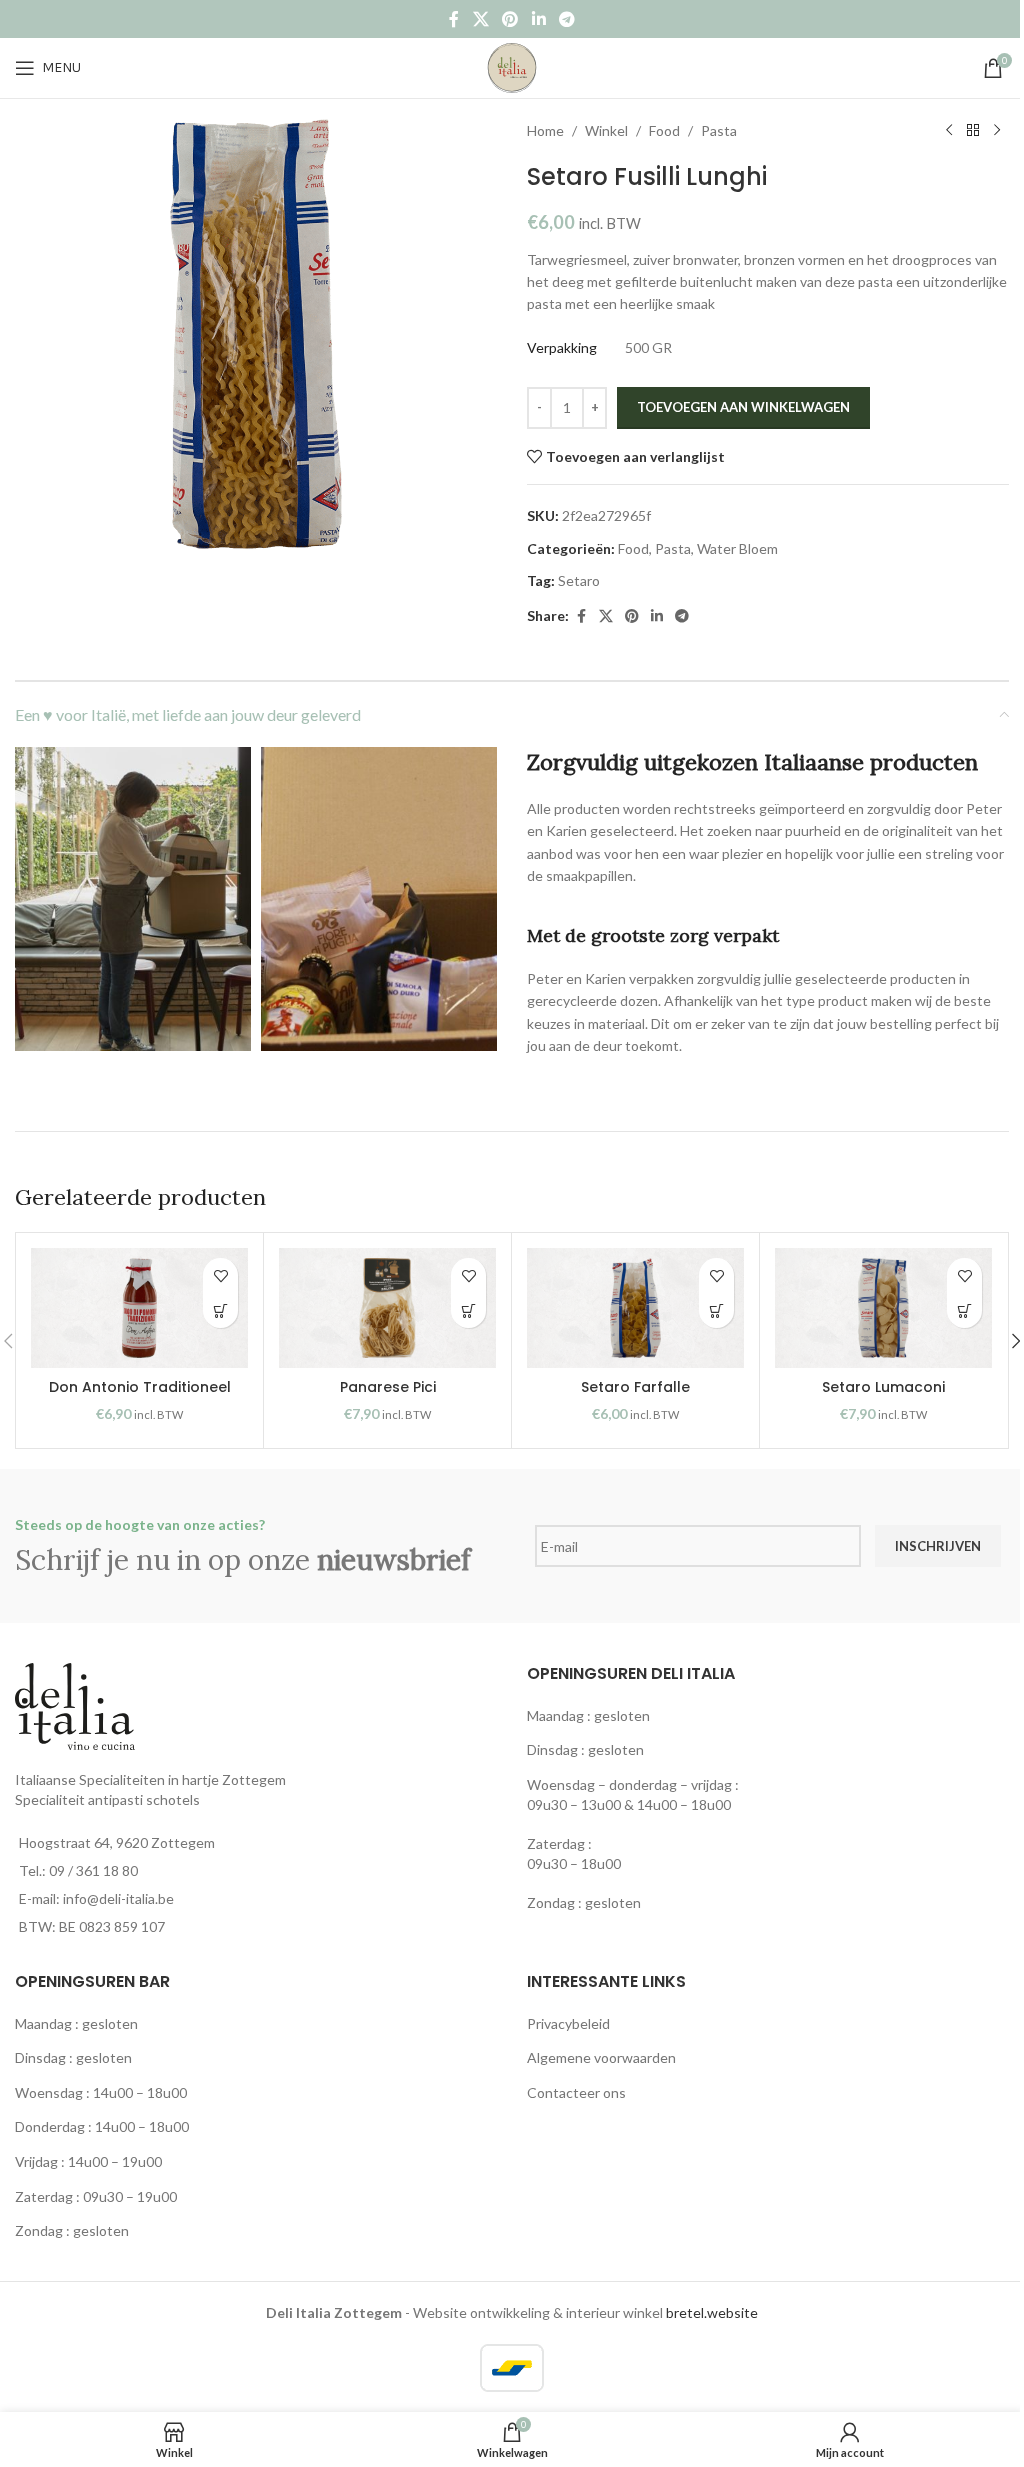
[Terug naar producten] (973, 131)
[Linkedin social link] (538, 19)
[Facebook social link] (454, 19)
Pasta (719, 130)
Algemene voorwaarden (601, 2057)
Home (545, 130)
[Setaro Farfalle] (635, 1308)
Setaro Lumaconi (883, 1387)
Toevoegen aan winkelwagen (743, 407)
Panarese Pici (388, 1387)
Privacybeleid (568, 2023)
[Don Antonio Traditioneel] (139, 1308)
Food (664, 130)
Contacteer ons (576, 2092)
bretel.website (712, 2312)
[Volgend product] (997, 131)
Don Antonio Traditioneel (140, 1387)
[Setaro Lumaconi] (883, 1308)
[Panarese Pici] (387, 1308)
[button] (220, 1310)
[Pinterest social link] (510, 19)
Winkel (606, 130)
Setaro (579, 580)
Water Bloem (737, 548)
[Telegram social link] (566, 19)
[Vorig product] (949, 131)
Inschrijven (938, 1546)
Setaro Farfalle (635, 1387)
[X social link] (480, 19)
